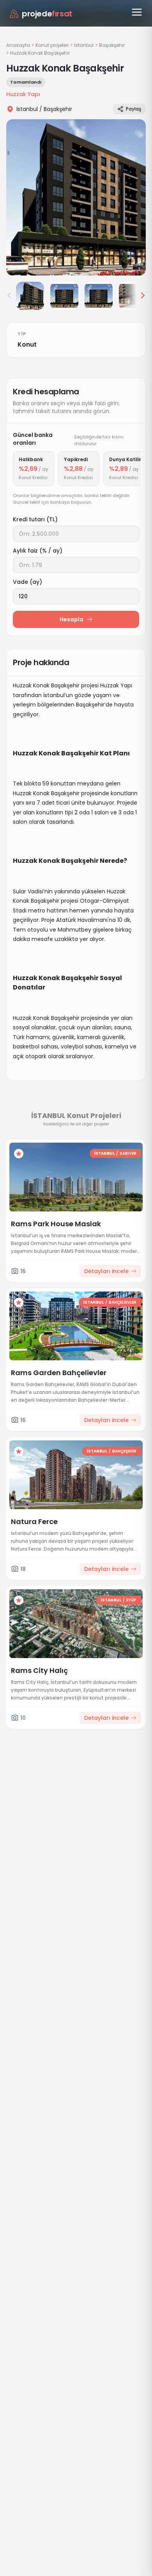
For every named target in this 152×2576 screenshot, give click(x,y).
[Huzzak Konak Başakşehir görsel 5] (133, 296)
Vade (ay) (27, 582)
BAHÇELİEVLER (123, 1302)
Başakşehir (112, 45)
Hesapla (72, 619)
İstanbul (84, 45)
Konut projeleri (52, 45)
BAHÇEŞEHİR (124, 1451)
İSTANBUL (104, 1153)
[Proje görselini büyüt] (76, 197)
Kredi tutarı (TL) (35, 519)
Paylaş (133, 109)
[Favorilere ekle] (19, 1154)
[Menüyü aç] (137, 12)
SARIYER (128, 1153)
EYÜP (131, 1600)
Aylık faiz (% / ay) (38, 551)
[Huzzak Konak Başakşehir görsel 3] (64, 296)
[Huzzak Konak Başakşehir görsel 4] (99, 296)
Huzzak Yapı (23, 94)
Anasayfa (18, 45)
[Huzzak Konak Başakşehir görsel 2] (30, 296)
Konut (27, 344)
